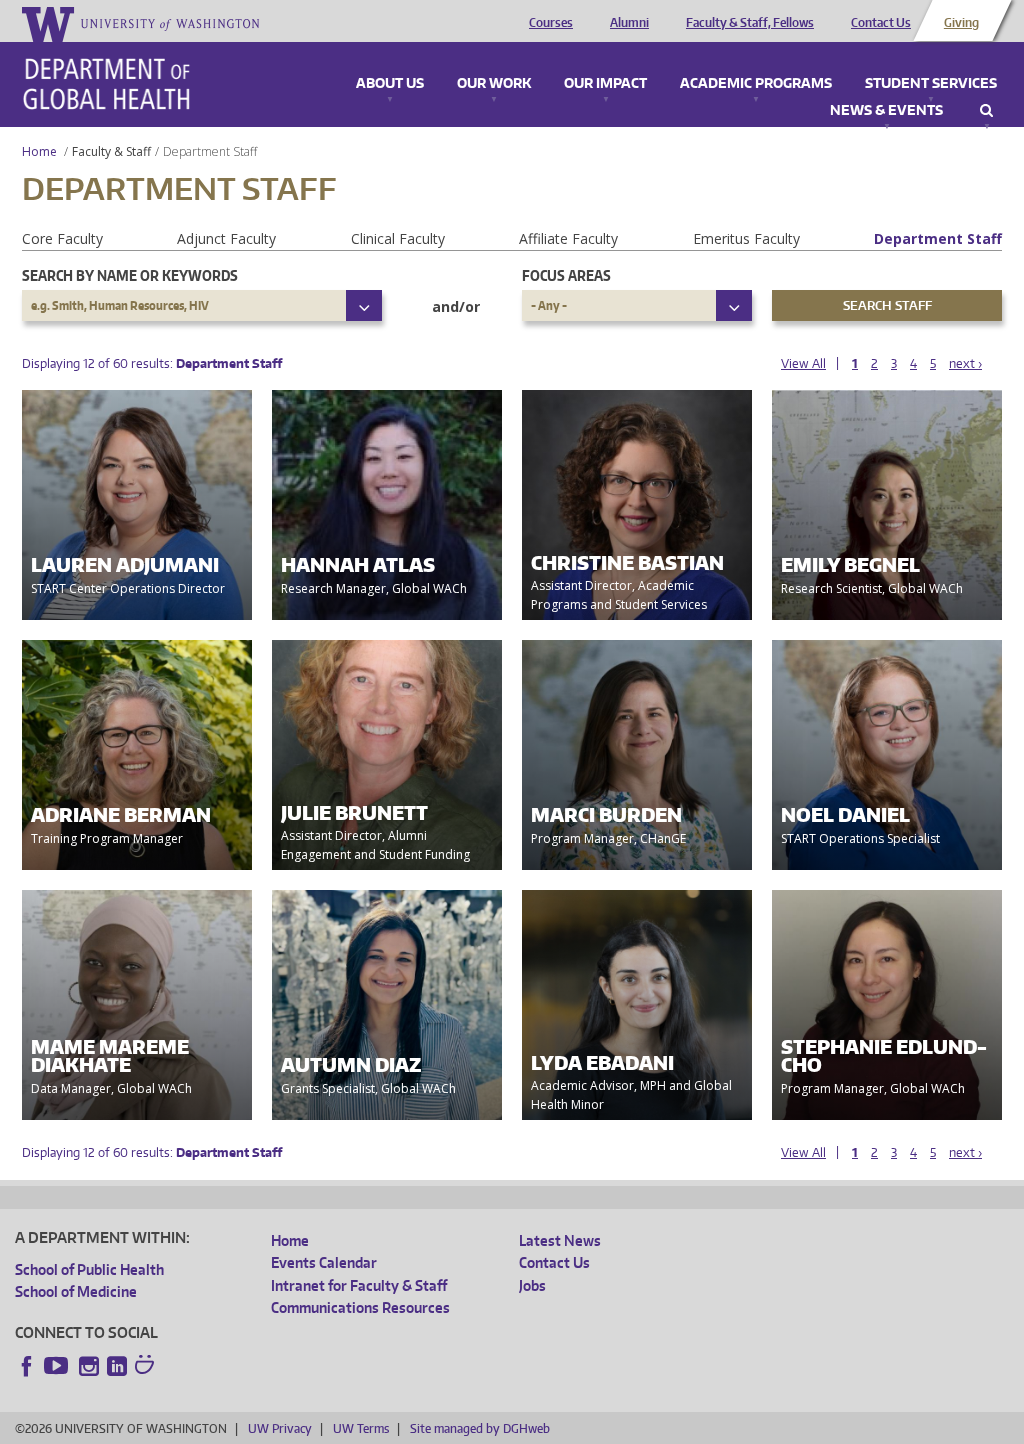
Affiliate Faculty (568, 238)
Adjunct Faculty (226, 238)
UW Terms (361, 1428)
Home (39, 151)
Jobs (532, 1285)
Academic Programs (756, 84)
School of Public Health (89, 1269)
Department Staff (938, 238)
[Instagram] (89, 1366)
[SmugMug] (147, 1367)
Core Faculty (62, 238)
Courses (551, 23)
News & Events (886, 111)
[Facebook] (27, 1366)
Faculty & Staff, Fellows (750, 23)
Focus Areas (566, 275)
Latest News (560, 1240)
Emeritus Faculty (746, 238)
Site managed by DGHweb (480, 1428)
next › (965, 363)
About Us (390, 84)
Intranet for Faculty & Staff (359, 1285)
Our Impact (605, 84)
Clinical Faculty (398, 238)
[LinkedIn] (117, 1366)
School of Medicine (76, 1291)
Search (986, 111)
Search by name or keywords (130, 275)
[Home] (106, 84)
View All (803, 363)
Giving (961, 23)
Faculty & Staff (111, 151)
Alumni (629, 23)
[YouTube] (58, 1366)
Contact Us (881, 23)
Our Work (494, 84)
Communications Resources (360, 1307)
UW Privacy (280, 1428)
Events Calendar (324, 1262)
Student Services (931, 84)
